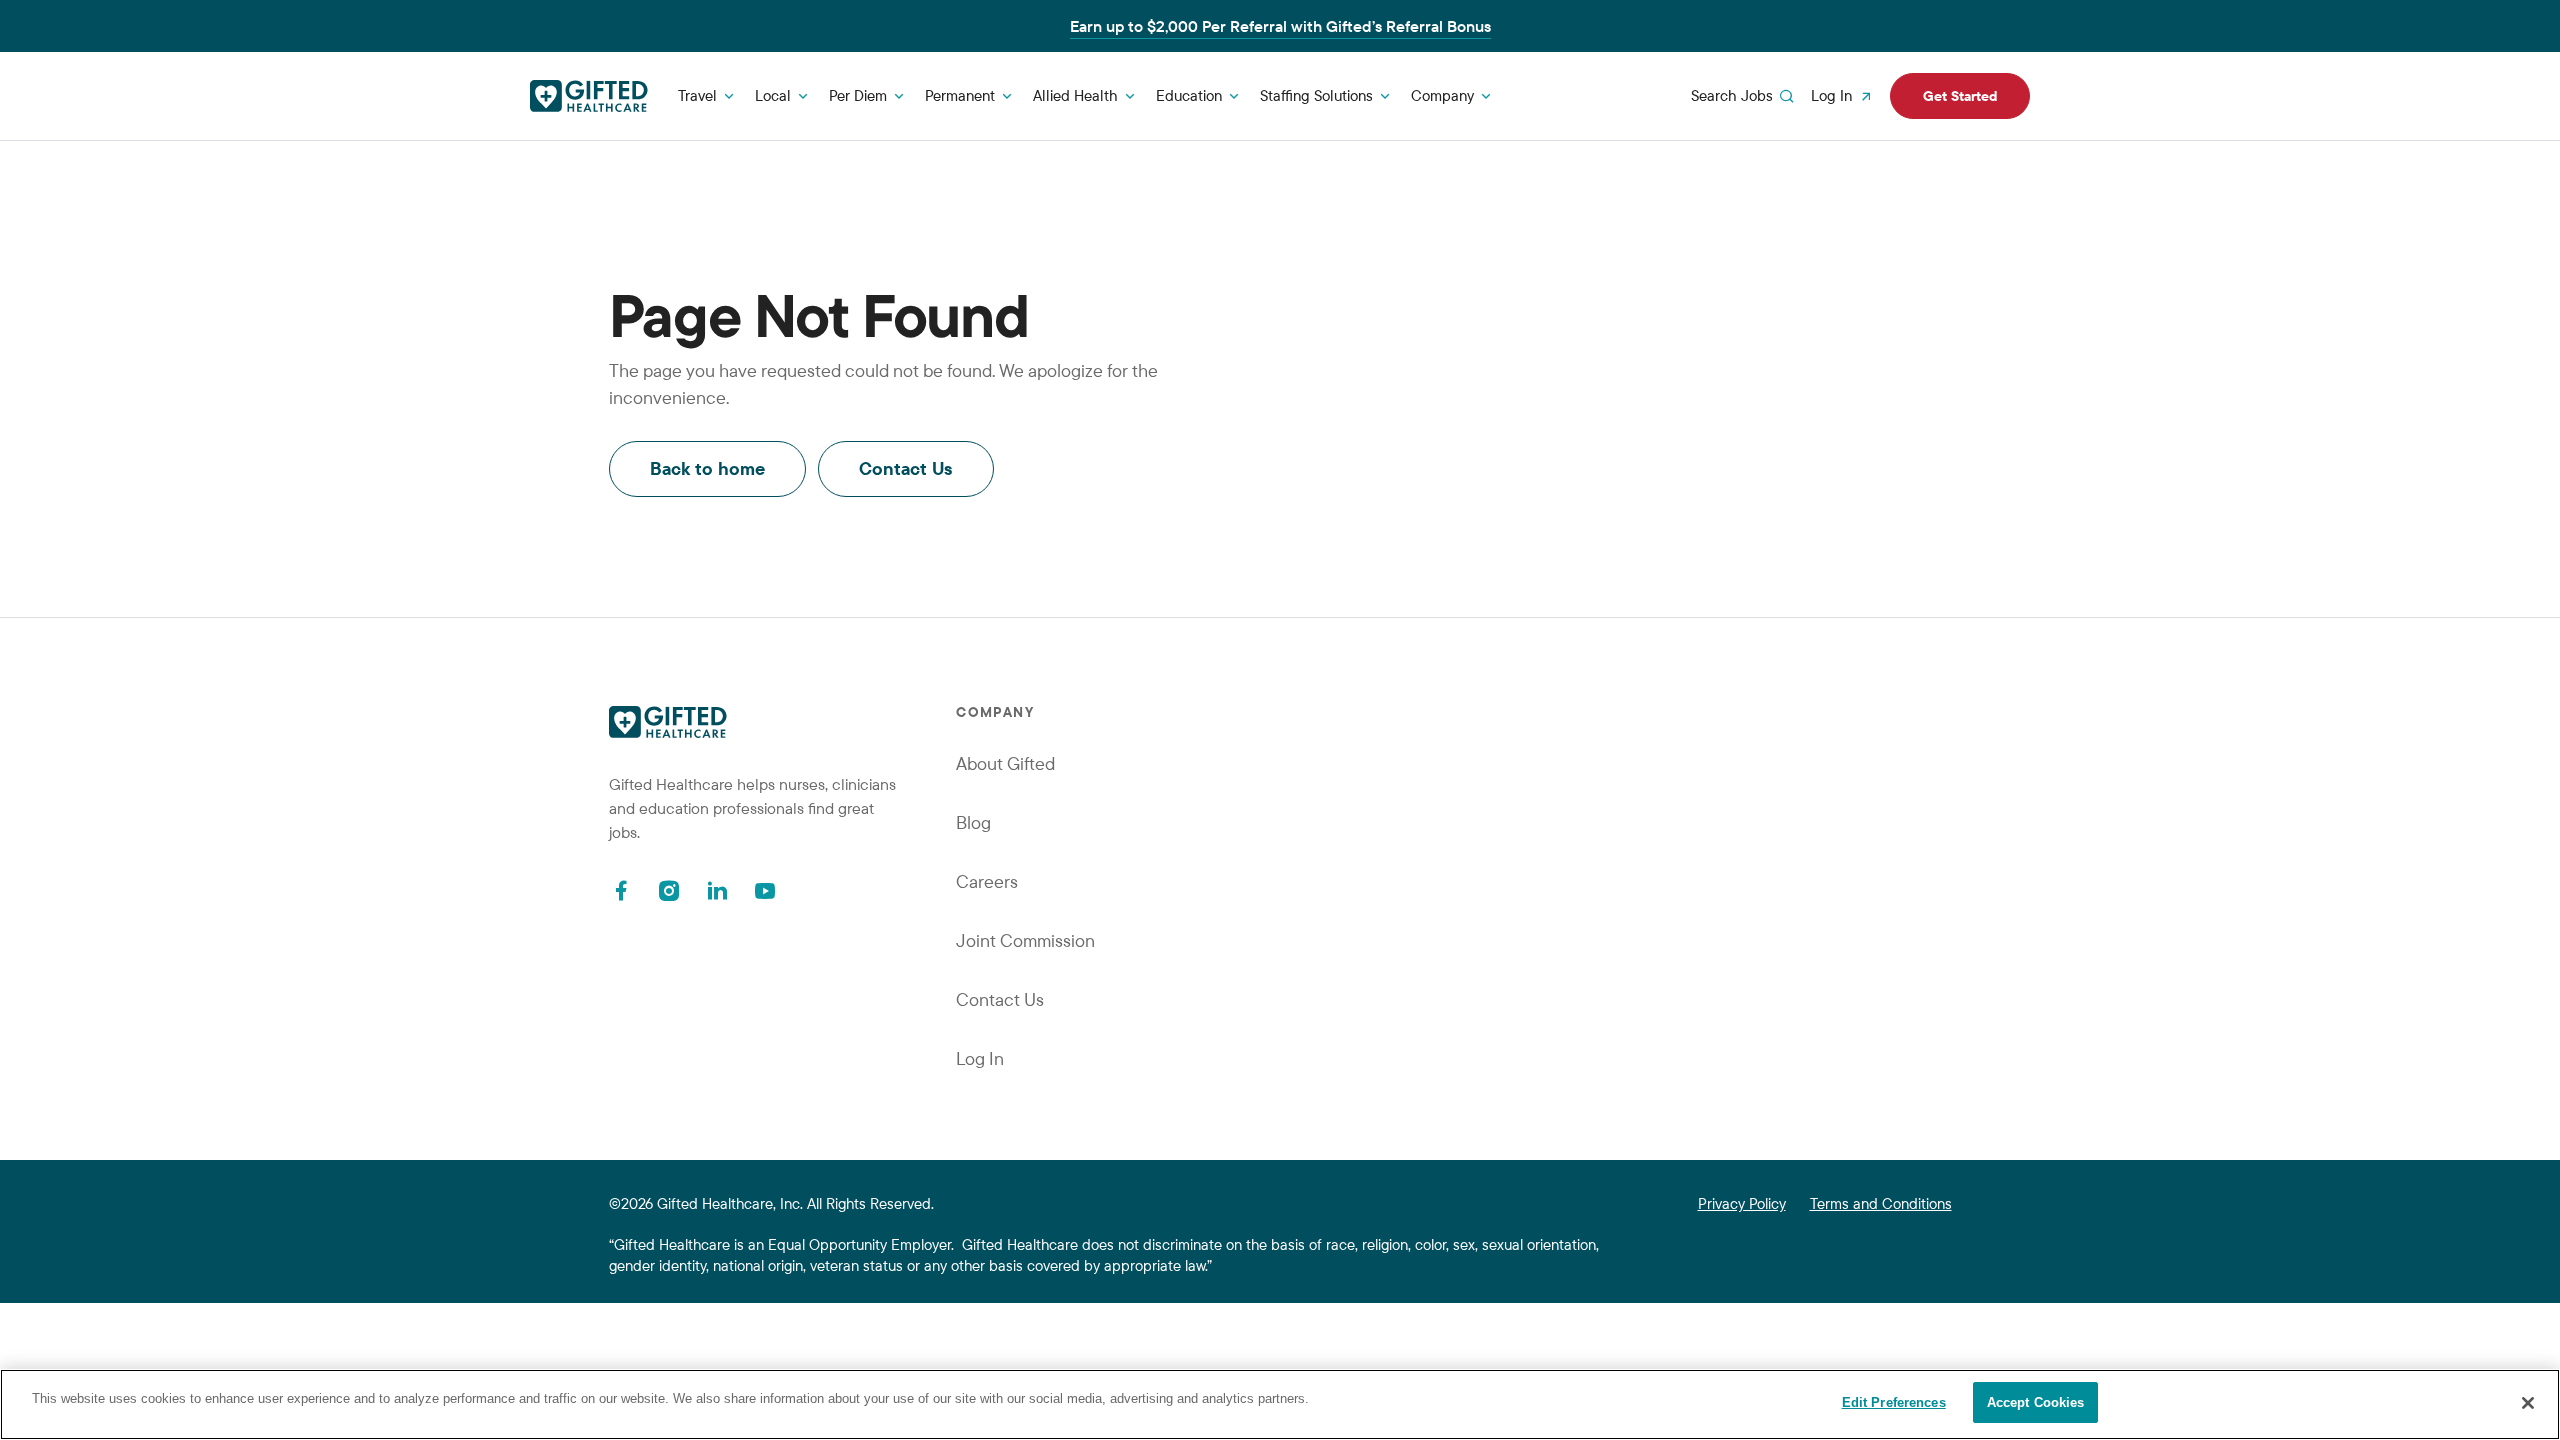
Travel (697, 95)
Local (773, 95)
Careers (987, 881)
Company (1442, 95)
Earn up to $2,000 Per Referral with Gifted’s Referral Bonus (1280, 26)
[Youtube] (765, 890)
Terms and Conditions (1881, 1203)
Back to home (707, 468)
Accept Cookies (2036, 1402)
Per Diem (858, 95)
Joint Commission (1025, 940)
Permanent (960, 95)
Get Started (1960, 96)
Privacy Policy (1742, 1203)
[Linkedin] (717, 890)
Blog (973, 822)
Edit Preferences (1894, 1402)
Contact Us (906, 468)
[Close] (2528, 1403)
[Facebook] (621, 890)
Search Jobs (1732, 95)
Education (1189, 95)
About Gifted (1005, 763)
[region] (1280, 1404)
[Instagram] (669, 890)
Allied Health (1075, 95)
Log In (1831, 95)
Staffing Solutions (1316, 95)
